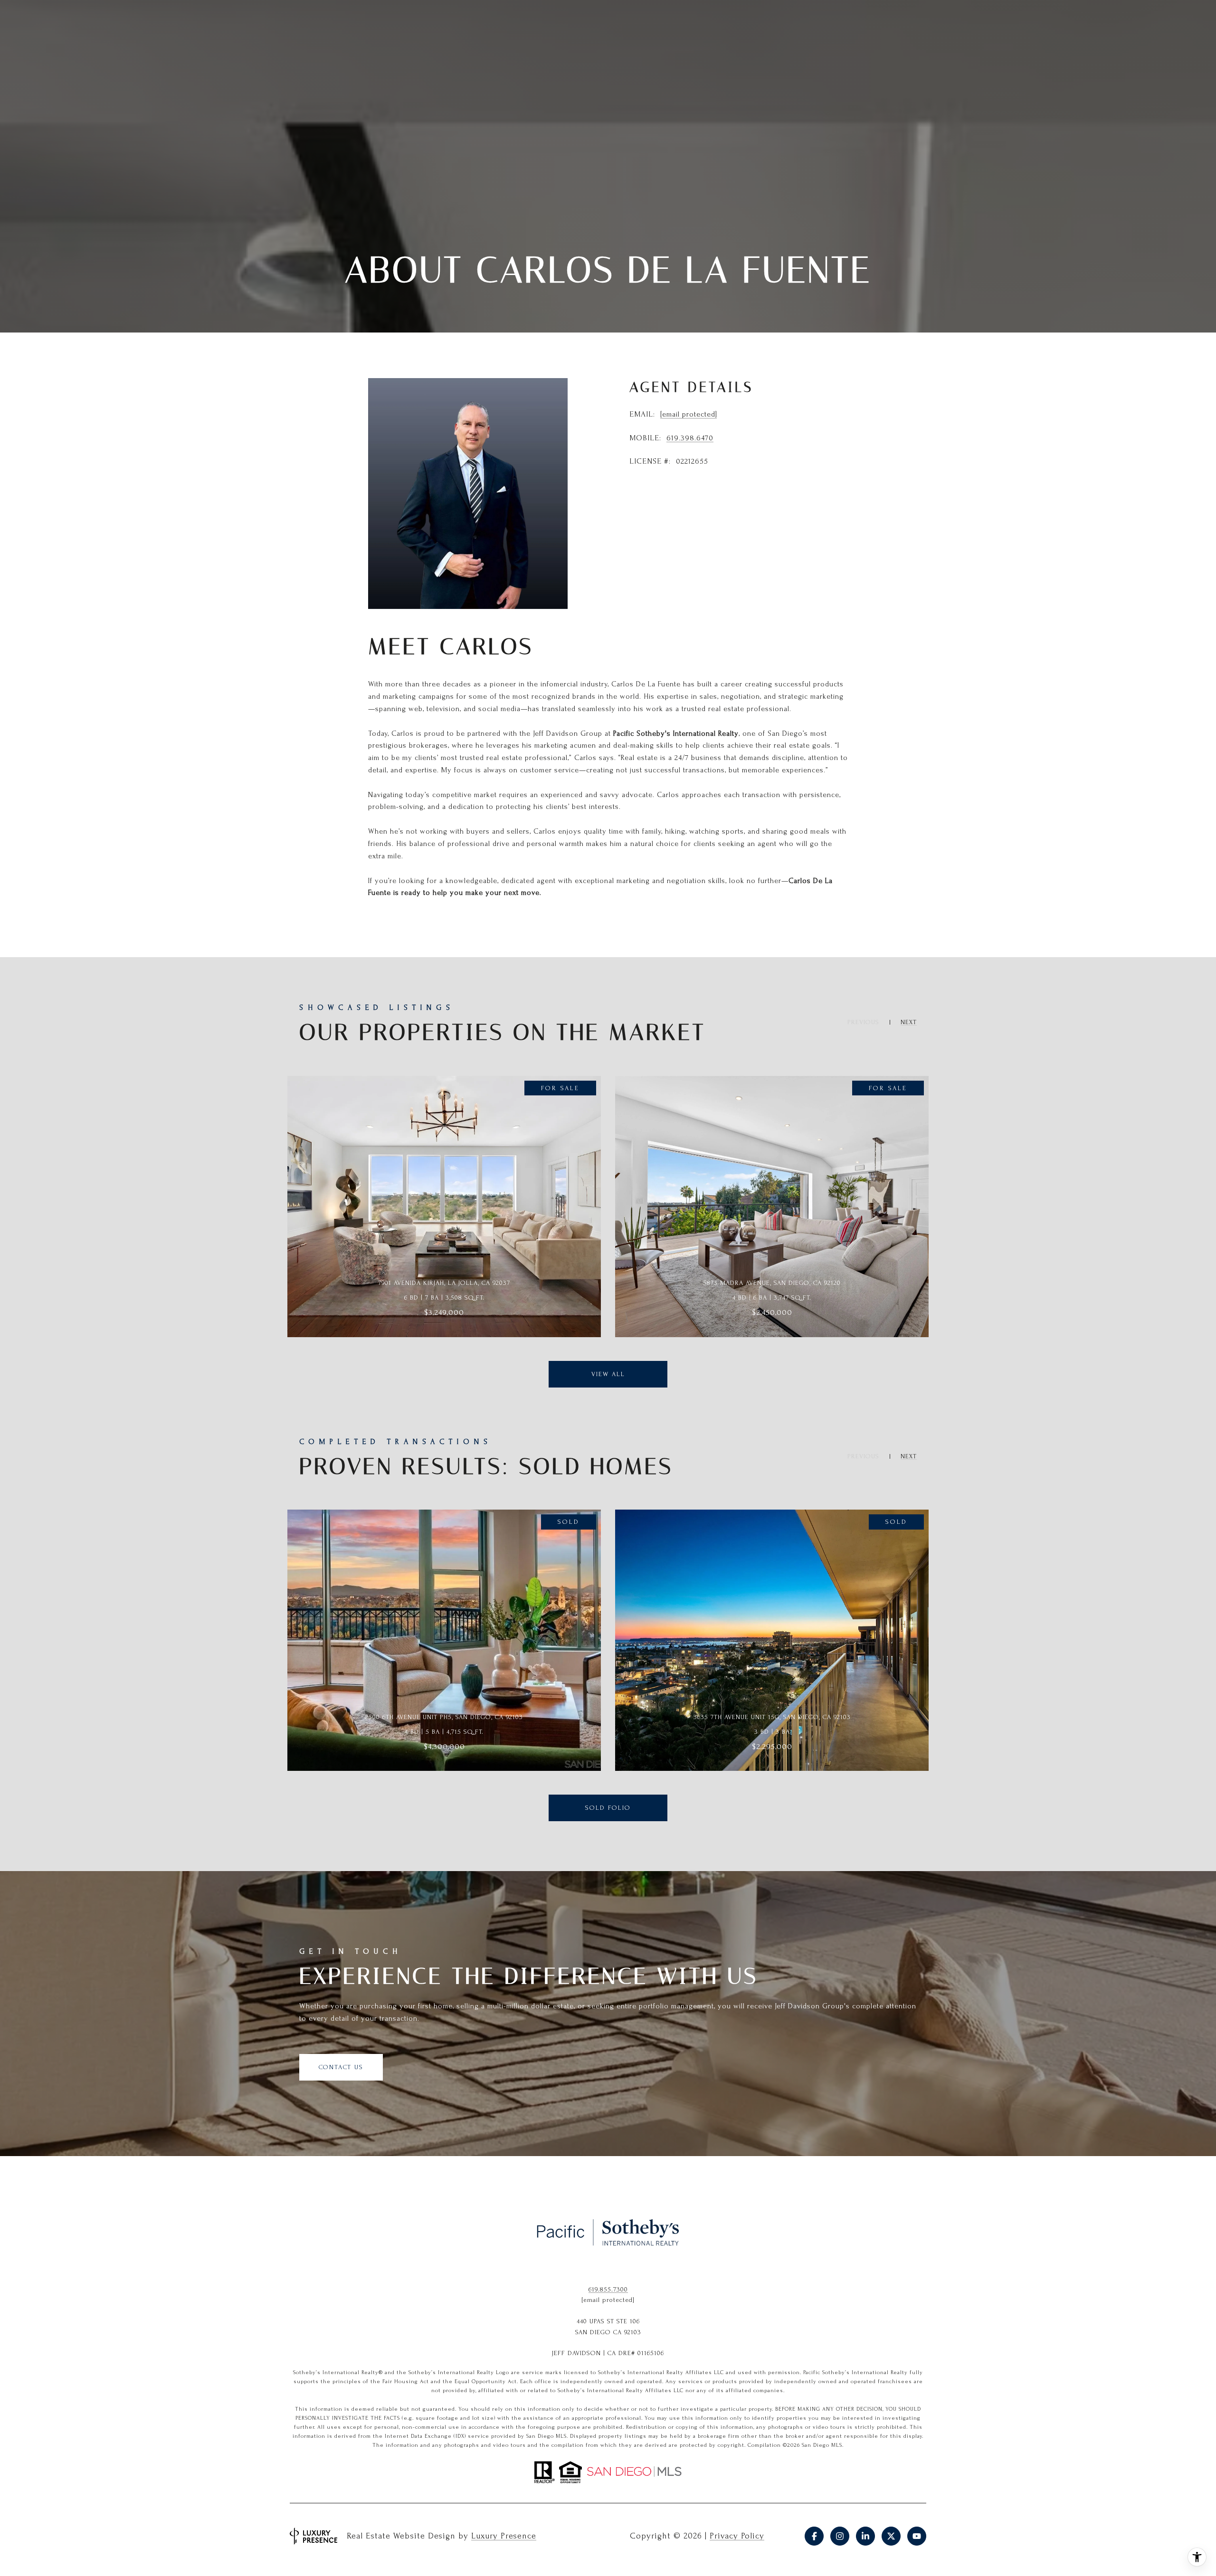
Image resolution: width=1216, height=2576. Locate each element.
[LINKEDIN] (865, 2536)
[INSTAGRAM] (840, 2536)
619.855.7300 (608, 2289)
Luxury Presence (504, 2536)
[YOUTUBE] (917, 2536)
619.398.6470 (690, 438)
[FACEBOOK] (814, 2536)
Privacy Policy (737, 2536)
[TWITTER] (891, 2536)
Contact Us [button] (341, 2067)
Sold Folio (608, 1808)
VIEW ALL (608, 1374)
